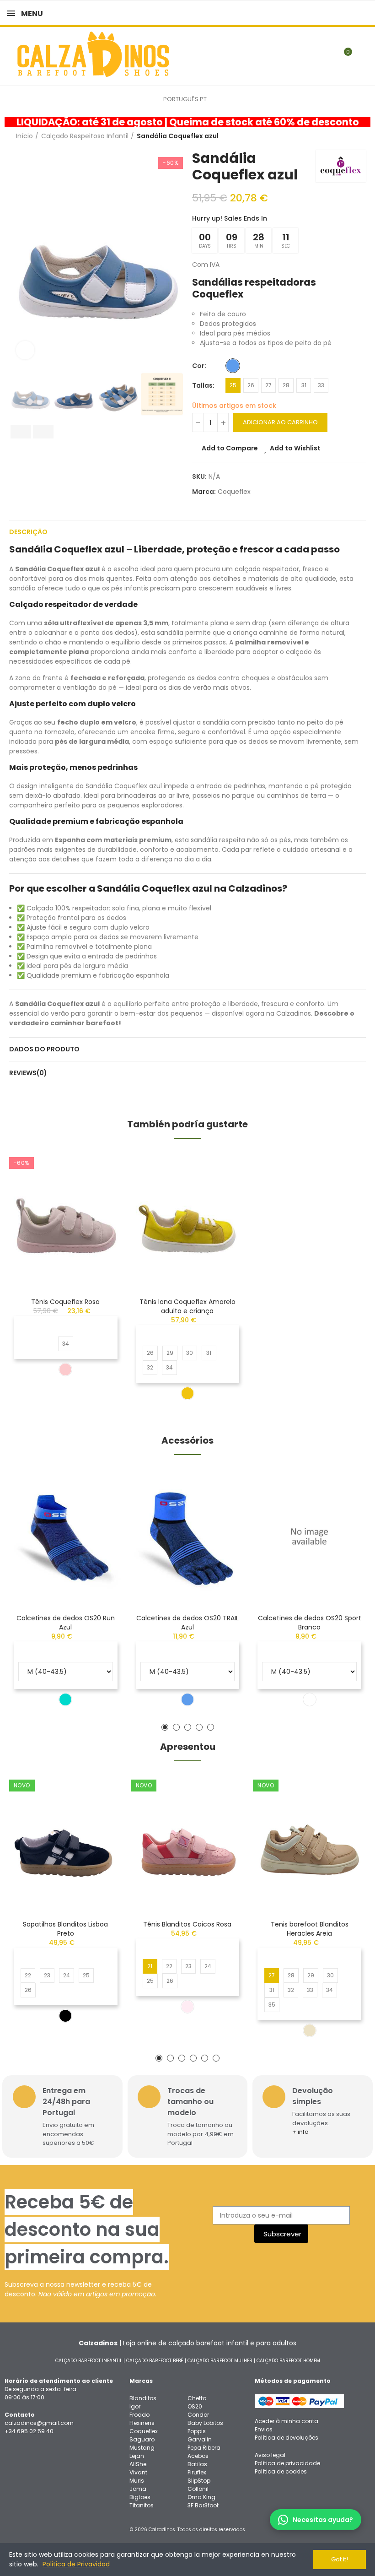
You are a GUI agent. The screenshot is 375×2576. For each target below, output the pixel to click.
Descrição (28, 532)
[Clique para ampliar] (25, 350)
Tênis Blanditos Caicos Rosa (187, 1924)
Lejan (137, 2456)
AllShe (138, 2464)
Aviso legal (270, 2455)
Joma (138, 2489)
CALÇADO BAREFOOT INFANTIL (89, 2361)
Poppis (197, 2431)
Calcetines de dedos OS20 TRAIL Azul (187, 1623)
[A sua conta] (361, 56)
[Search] (328, 56)
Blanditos (143, 2398)
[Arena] (310, 2030)
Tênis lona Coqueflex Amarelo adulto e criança (187, 1306)
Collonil (198, 2489)
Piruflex (197, 2472)
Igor (135, 2406)
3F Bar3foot (203, 2505)
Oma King (201, 2497)
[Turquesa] (65, 1699)
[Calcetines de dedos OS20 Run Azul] (66, 1537)
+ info (300, 2132)
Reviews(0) (28, 1073)
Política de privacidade (287, 2463)
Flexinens (142, 2423)
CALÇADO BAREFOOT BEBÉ (155, 2361)
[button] (18, 258)
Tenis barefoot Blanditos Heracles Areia (310, 1929)
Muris (137, 2481)
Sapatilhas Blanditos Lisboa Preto (65, 1929)
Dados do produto (44, 1049)
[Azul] (233, 366)
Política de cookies (281, 2471)
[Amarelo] (187, 1393)
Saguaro (142, 2439)
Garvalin (200, 2439)
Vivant (138, 2472)
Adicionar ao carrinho (280, 422)
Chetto (197, 2398)
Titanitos (142, 2505)
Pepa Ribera (204, 2448)
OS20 (195, 2406)
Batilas (197, 2464)
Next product (359, 136)
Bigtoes (140, 2497)
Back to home (348, 136)
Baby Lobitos (205, 2423)
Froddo (139, 2415)
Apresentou (188, 1747)
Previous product (336, 136)
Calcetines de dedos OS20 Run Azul (66, 1623)
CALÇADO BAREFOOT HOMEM (288, 2361)
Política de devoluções (287, 2438)
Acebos (198, 2456)
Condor (198, 2415)
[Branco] (310, 1699)
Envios (264, 2429)
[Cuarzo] (187, 2007)
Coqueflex (234, 492)
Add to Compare (230, 448)
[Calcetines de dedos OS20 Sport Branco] (309, 1537)
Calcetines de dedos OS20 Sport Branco (310, 1623)
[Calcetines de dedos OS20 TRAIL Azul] (188, 1537)
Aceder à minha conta (287, 2421)
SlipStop (199, 2481)
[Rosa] (65, 1369)
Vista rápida (99, 1203)
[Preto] (65, 2016)
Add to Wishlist (295, 448)
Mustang (142, 2448)
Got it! (340, 2559)
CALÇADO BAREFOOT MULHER (220, 2361)
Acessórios (187, 1440)
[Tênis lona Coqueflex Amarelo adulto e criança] (188, 1220)
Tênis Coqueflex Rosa (65, 1302)
